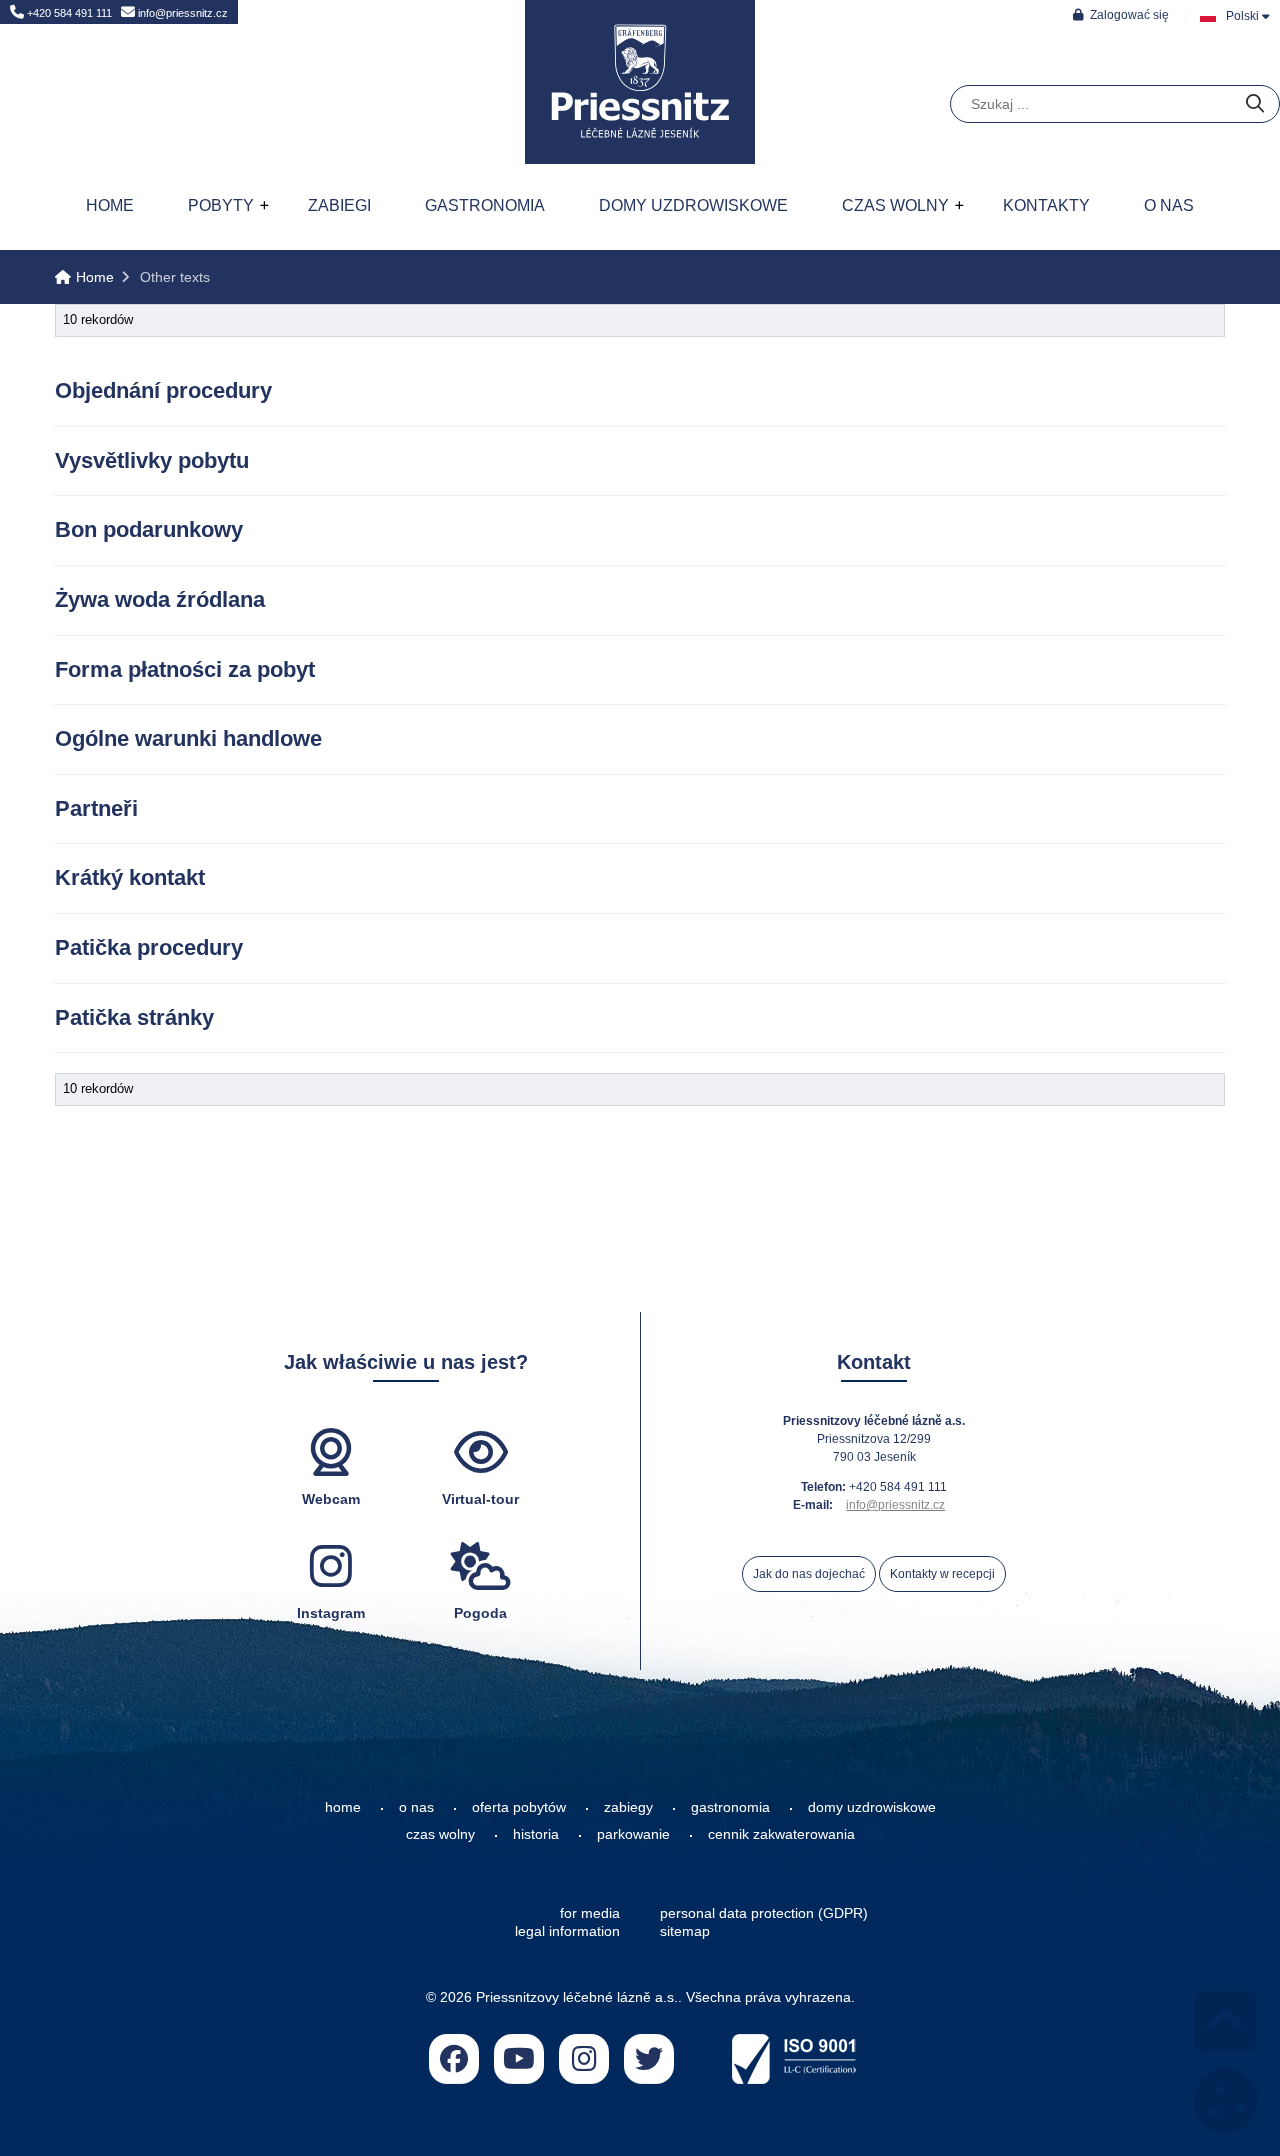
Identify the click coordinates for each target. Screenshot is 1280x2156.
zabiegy (628, 1807)
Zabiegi (339, 205)
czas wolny (440, 1834)
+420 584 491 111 (68, 13)
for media (590, 1913)
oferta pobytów (519, 1807)
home (343, 1807)
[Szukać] (1255, 104)
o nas (416, 1807)
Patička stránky (134, 1017)
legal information (567, 1931)
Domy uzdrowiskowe (693, 205)
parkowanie (633, 1834)
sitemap (685, 1931)
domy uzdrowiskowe (872, 1807)
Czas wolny (895, 205)
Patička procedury (149, 947)
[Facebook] (454, 2059)
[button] (1121, 14)
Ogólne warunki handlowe (188, 738)
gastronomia (730, 1807)
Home (640, 82)
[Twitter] (649, 2059)
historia (536, 1834)
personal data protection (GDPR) (764, 1913)
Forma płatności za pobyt (185, 669)
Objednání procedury (163, 390)
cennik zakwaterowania (781, 1834)
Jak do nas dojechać (809, 1574)
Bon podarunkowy (149, 529)
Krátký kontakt (130, 877)
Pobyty (221, 205)
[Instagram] (584, 2059)
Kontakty (1046, 205)
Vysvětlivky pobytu (152, 460)
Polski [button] (1242, 16)
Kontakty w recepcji (942, 1574)
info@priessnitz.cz (181, 13)
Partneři (96, 808)
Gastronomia (485, 205)
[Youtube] (519, 2059)
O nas (1169, 205)
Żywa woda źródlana (160, 599)
